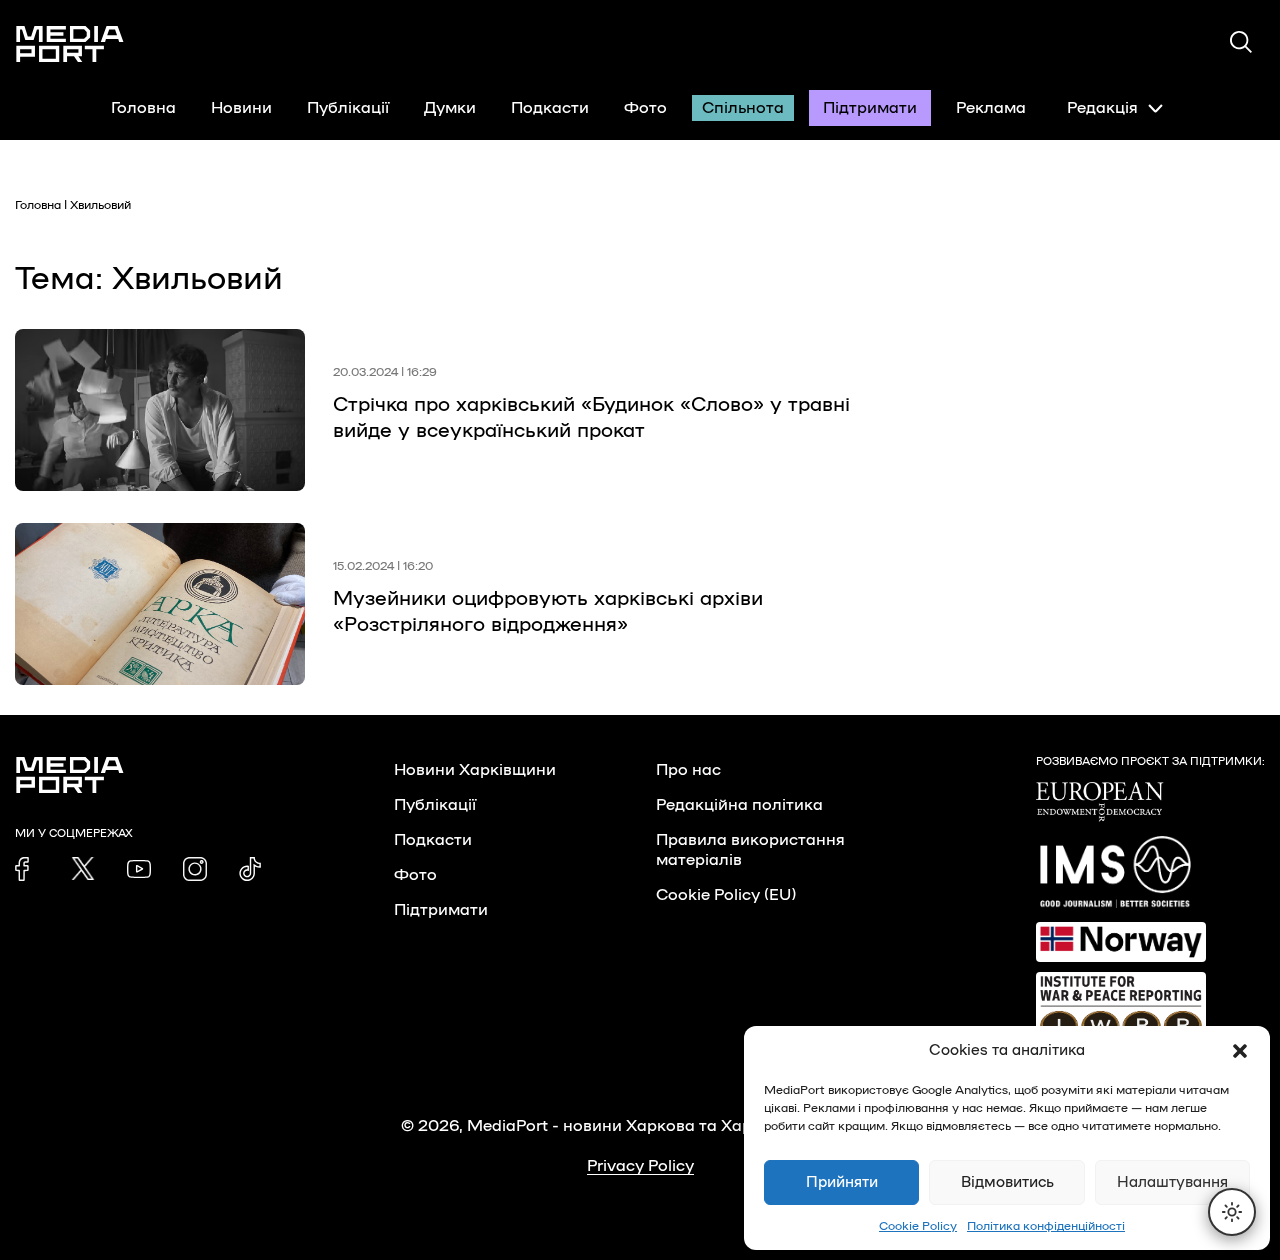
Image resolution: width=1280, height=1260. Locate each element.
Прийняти (842, 1182)
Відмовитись (1007, 1182)
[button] (1240, 1051)
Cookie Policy (918, 1226)
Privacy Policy (640, 1166)
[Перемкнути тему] (1232, 1212)
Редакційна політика (739, 805)
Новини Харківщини (475, 770)
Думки (450, 108)
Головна (143, 108)
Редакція (1102, 108)
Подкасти (550, 108)
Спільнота (743, 108)
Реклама (991, 108)
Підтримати (870, 108)
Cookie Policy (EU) (726, 895)
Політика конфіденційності (1046, 1226)
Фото (645, 108)
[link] (27, 869)
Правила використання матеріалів (750, 850)
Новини (241, 108)
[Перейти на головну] (70, 44)
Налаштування (1172, 1182)
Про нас (688, 770)
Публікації (348, 108)
